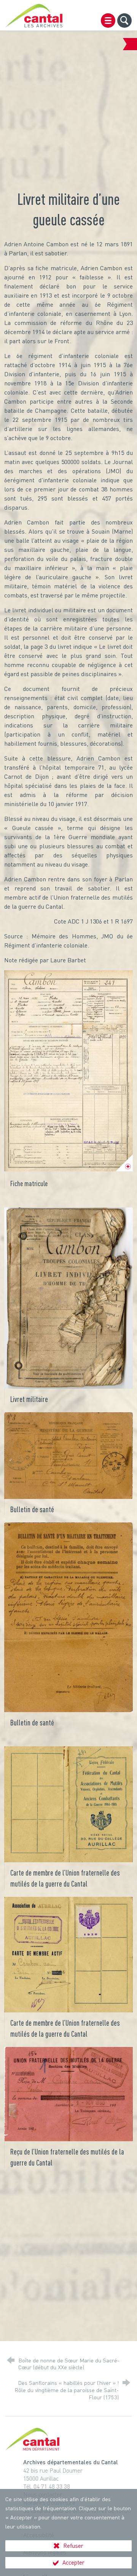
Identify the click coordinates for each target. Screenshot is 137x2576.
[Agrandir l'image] (68, 1071)
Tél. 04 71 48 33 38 (47, 2486)
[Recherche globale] (124, 21)
